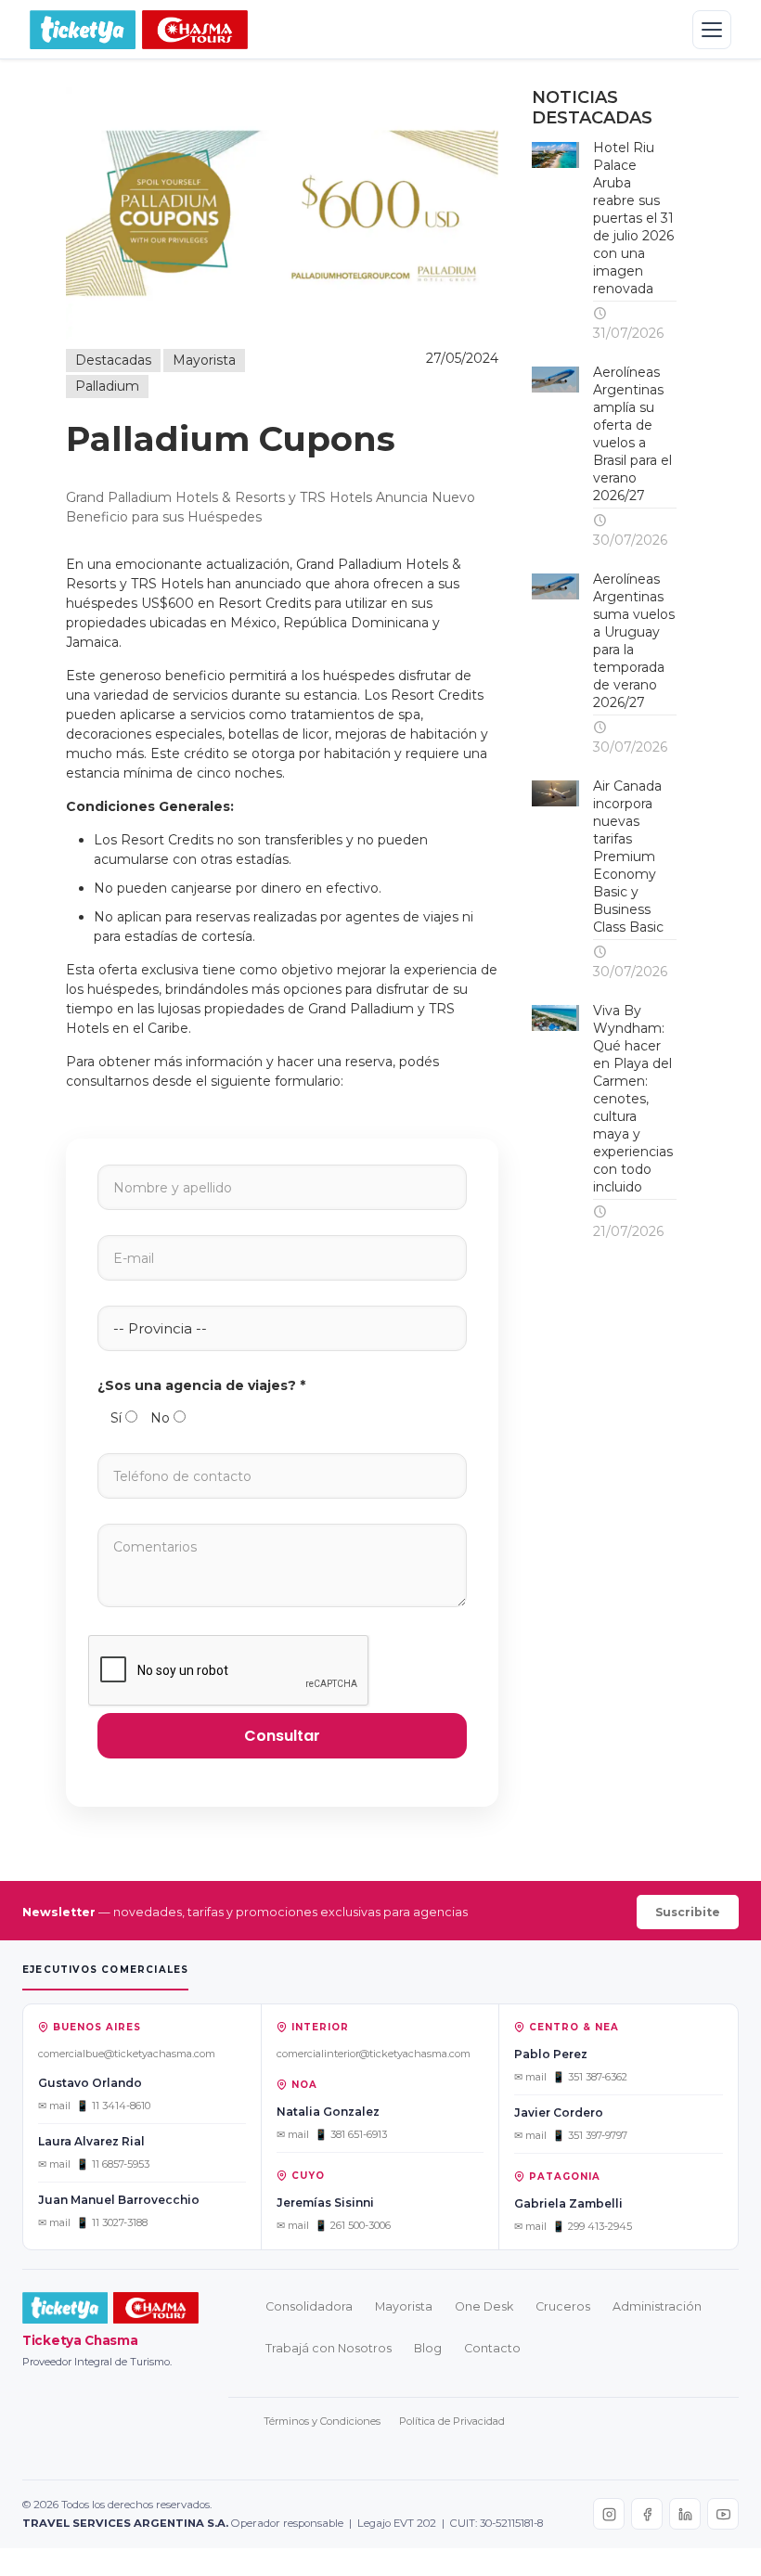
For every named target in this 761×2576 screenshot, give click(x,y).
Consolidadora (309, 2306)
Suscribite (688, 1912)
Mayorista (204, 360)
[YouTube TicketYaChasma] (723, 2514)
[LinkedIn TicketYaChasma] (685, 2514)
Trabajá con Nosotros (329, 2348)
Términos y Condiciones (322, 2421)
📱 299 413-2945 (592, 2226)
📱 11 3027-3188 (112, 2222)
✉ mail (54, 2106)
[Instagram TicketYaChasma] (609, 2514)
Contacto (492, 2348)
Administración (657, 2306)
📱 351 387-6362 (590, 2077)
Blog (428, 2348)
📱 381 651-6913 (351, 2134)
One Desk (484, 2306)
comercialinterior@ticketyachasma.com (374, 2054)
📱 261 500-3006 (353, 2225)
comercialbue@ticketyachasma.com (127, 2054)
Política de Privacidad (452, 2421)
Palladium (107, 386)
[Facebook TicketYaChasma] (647, 2514)
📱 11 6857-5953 (113, 2164)
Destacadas (113, 360)
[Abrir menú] (712, 30)
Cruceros (563, 2306)
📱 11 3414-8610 (113, 2106)
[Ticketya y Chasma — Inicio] (139, 30)
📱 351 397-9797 (590, 2135)
